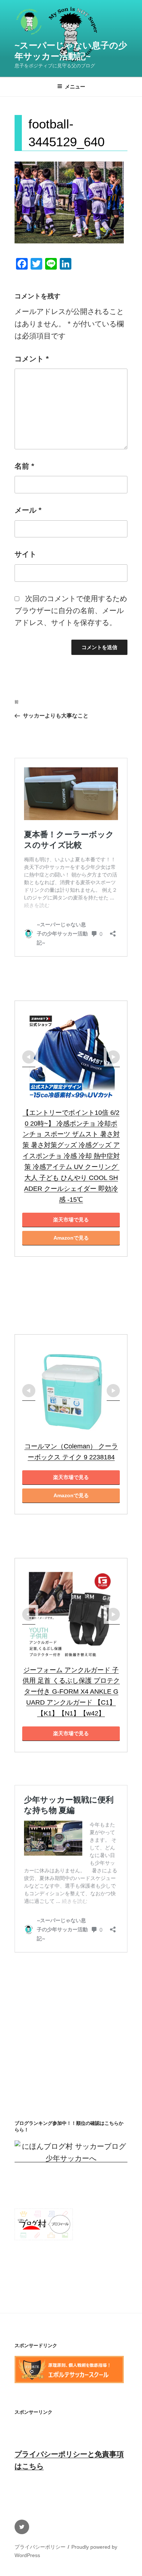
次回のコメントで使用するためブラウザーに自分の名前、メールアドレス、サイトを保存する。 (71, 611)
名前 (24, 466)
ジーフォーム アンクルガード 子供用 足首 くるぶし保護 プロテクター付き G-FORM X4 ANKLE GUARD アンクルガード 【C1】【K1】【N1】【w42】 (71, 1692)
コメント (32, 359)
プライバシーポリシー (40, 2547)
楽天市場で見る (71, 1220)
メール (28, 510)
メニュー (75, 87)
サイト (25, 554)
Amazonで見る (71, 1238)
